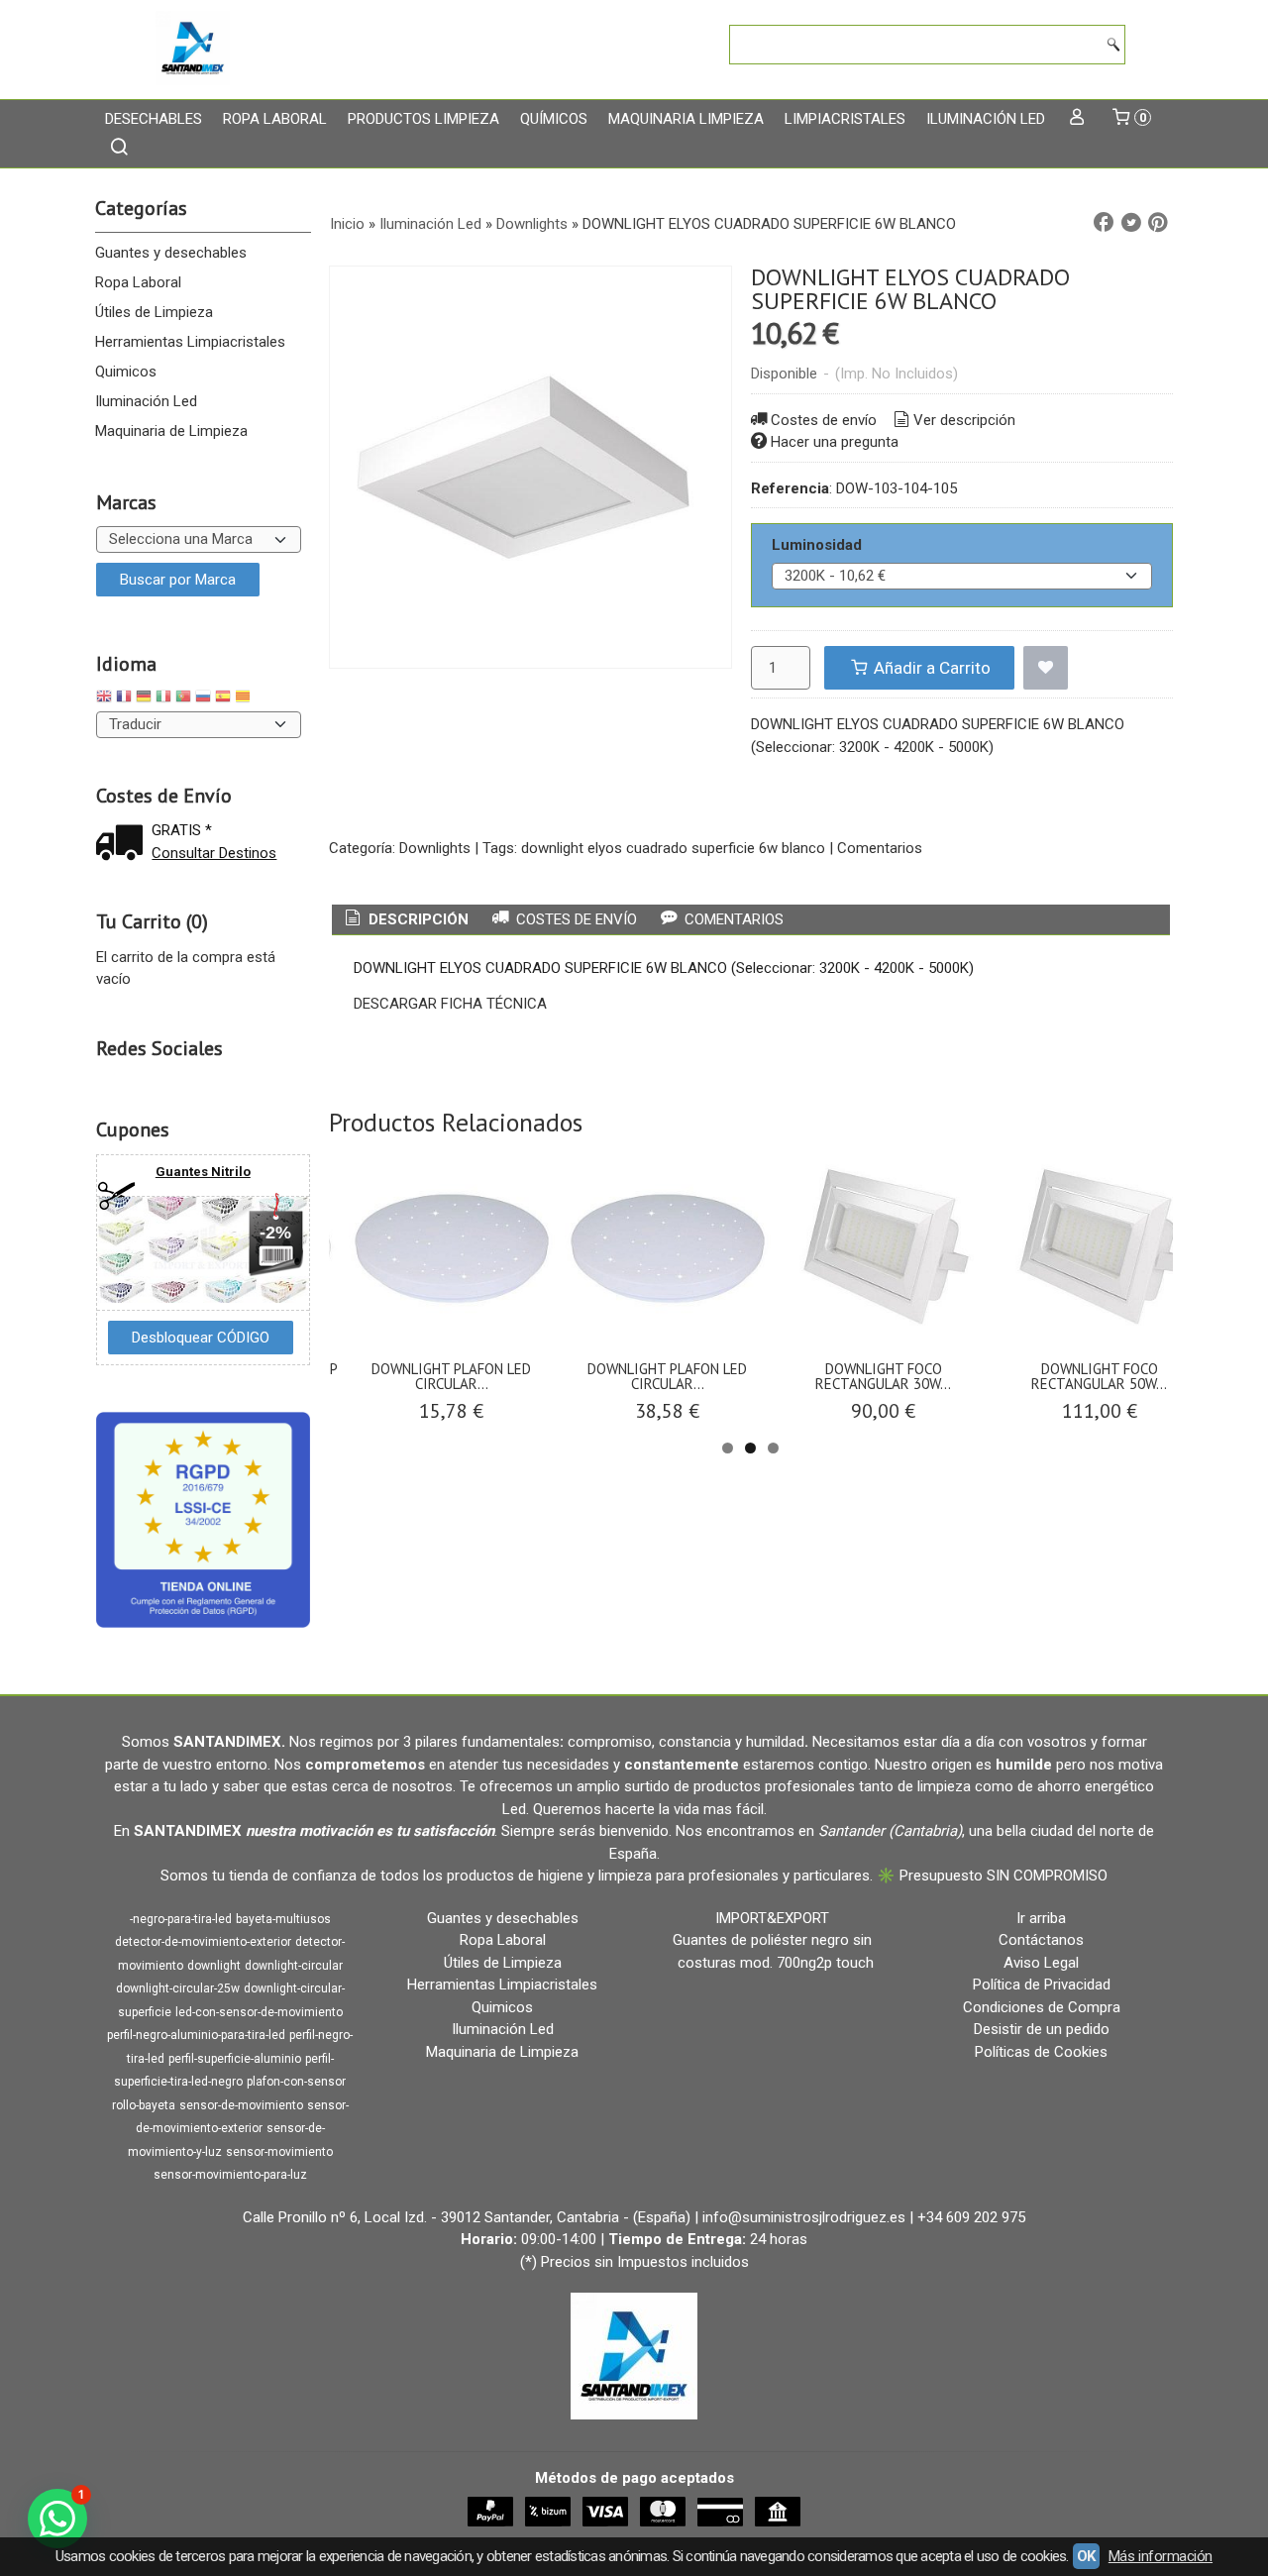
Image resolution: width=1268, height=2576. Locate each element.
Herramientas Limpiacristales (190, 342)
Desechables (154, 119)
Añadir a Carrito (930, 668)
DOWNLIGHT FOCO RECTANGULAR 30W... (883, 1376)
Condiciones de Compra (1042, 2007)
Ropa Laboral (275, 119)
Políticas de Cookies (1041, 2052)
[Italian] (163, 699)
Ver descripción (964, 420)
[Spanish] (223, 699)
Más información (1161, 2556)
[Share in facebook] (1104, 223)
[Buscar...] (119, 149)
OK (1086, 2556)
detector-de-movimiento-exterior (203, 1942)
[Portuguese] (183, 699)
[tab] (405, 920)
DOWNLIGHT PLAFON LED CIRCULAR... (451, 1376)
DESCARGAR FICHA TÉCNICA (450, 1004)
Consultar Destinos (214, 853)
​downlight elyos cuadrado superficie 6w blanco (673, 848)
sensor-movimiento (279, 2152)
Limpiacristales (845, 119)
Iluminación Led (986, 119)
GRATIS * (182, 830)
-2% (275, 1233)
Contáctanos (1041, 1940)
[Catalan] (245, 699)
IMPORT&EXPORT (772, 1918)
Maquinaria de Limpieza (171, 431)
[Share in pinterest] (1158, 223)
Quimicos (126, 372)
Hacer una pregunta (835, 442)
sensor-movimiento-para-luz (230, 2175)
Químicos (554, 119)
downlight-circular (294, 1966)
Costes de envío (824, 420)
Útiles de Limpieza (154, 312)
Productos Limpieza (423, 119)
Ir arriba (1041, 1918)
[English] (104, 699)
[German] (144, 699)
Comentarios (880, 848)
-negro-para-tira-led (181, 1919)
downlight (214, 1966)
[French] (124, 699)
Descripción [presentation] (417, 919)
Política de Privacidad (1042, 1985)
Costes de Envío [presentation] (575, 919)
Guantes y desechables (171, 253)
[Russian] (203, 699)
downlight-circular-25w (178, 1988)
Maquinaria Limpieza (686, 119)
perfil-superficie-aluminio (235, 2059)
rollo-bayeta (144, 2105)
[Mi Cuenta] (1077, 119)
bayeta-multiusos (283, 1919)
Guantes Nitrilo (203, 1172)
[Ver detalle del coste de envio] (124, 845)
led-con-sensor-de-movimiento (259, 2012)
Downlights (435, 848)
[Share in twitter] (1131, 223)
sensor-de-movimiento (241, 2105)
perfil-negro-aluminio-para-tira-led (196, 2035)
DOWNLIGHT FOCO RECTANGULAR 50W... (1099, 1376)
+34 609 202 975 (971, 2217)
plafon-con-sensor (296, 2082)
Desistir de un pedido (1042, 2029)
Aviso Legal (1041, 1963)
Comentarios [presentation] (732, 919)
